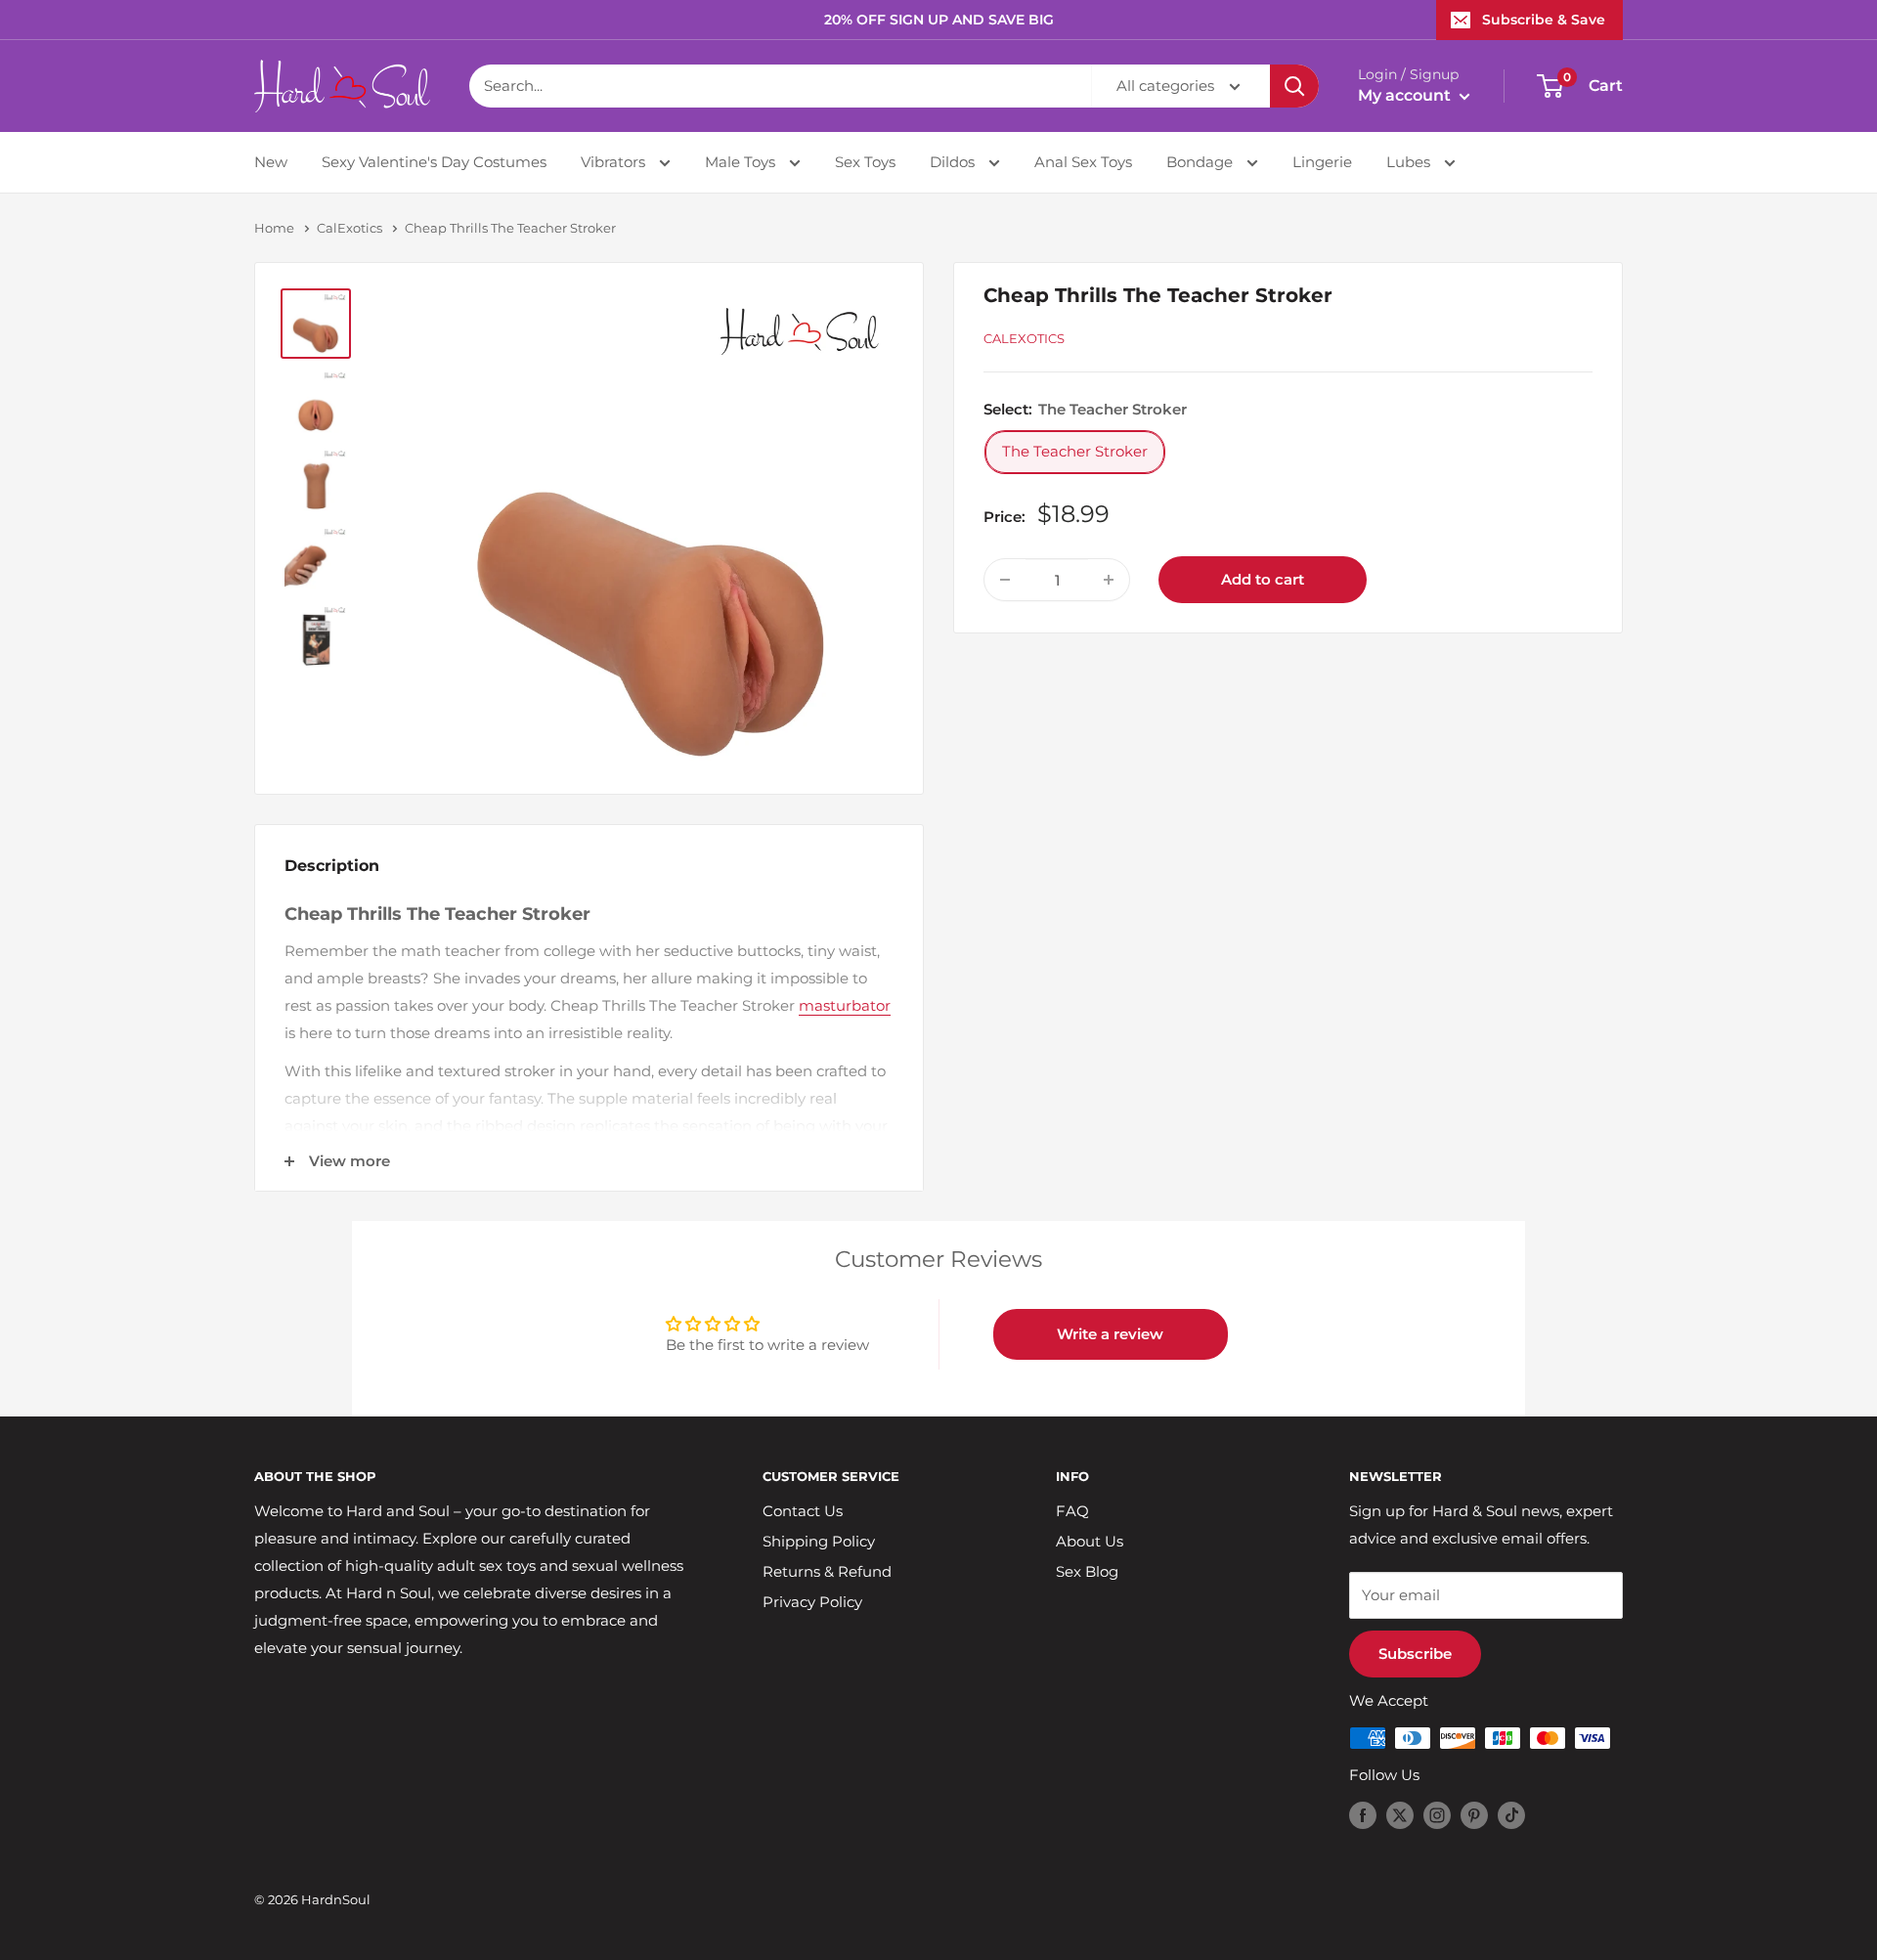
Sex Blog (1087, 1571)
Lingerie (1322, 162)
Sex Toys (865, 162)
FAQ (1072, 1511)
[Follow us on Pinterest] (1474, 1815)
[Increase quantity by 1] (1109, 580)
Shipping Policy (819, 1541)
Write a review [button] (1110, 1334)
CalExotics (349, 228)
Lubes (1410, 162)
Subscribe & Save (1544, 20)
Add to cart (1263, 579)
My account (1406, 95)
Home (274, 228)
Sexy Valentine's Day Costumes (434, 162)
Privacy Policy (812, 1602)
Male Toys (742, 162)
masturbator (845, 1005)
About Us (1090, 1541)
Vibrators (615, 162)
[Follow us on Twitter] (1400, 1815)
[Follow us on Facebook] (1363, 1815)
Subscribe (1415, 1654)
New (271, 162)
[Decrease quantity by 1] (1005, 580)
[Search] (1294, 86)
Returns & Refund (827, 1571)
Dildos (954, 162)
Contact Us (803, 1511)
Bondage (1201, 162)
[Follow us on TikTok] (1511, 1815)
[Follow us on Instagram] (1437, 1815)
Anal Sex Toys (1083, 162)
